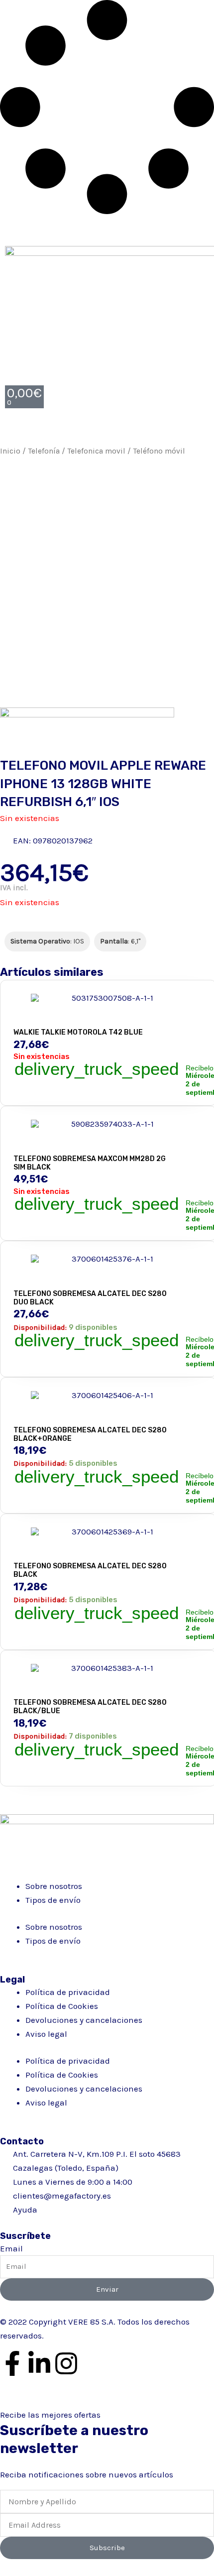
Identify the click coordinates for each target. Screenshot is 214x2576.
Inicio (10, 451)
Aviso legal (46, 2034)
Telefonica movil (96, 451)
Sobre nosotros (54, 1886)
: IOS (47, 941)
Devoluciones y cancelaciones (84, 2020)
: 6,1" (120, 941)
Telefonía (44, 451)
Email (11, 2248)
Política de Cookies (62, 2006)
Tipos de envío (53, 1900)
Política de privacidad (68, 1992)
